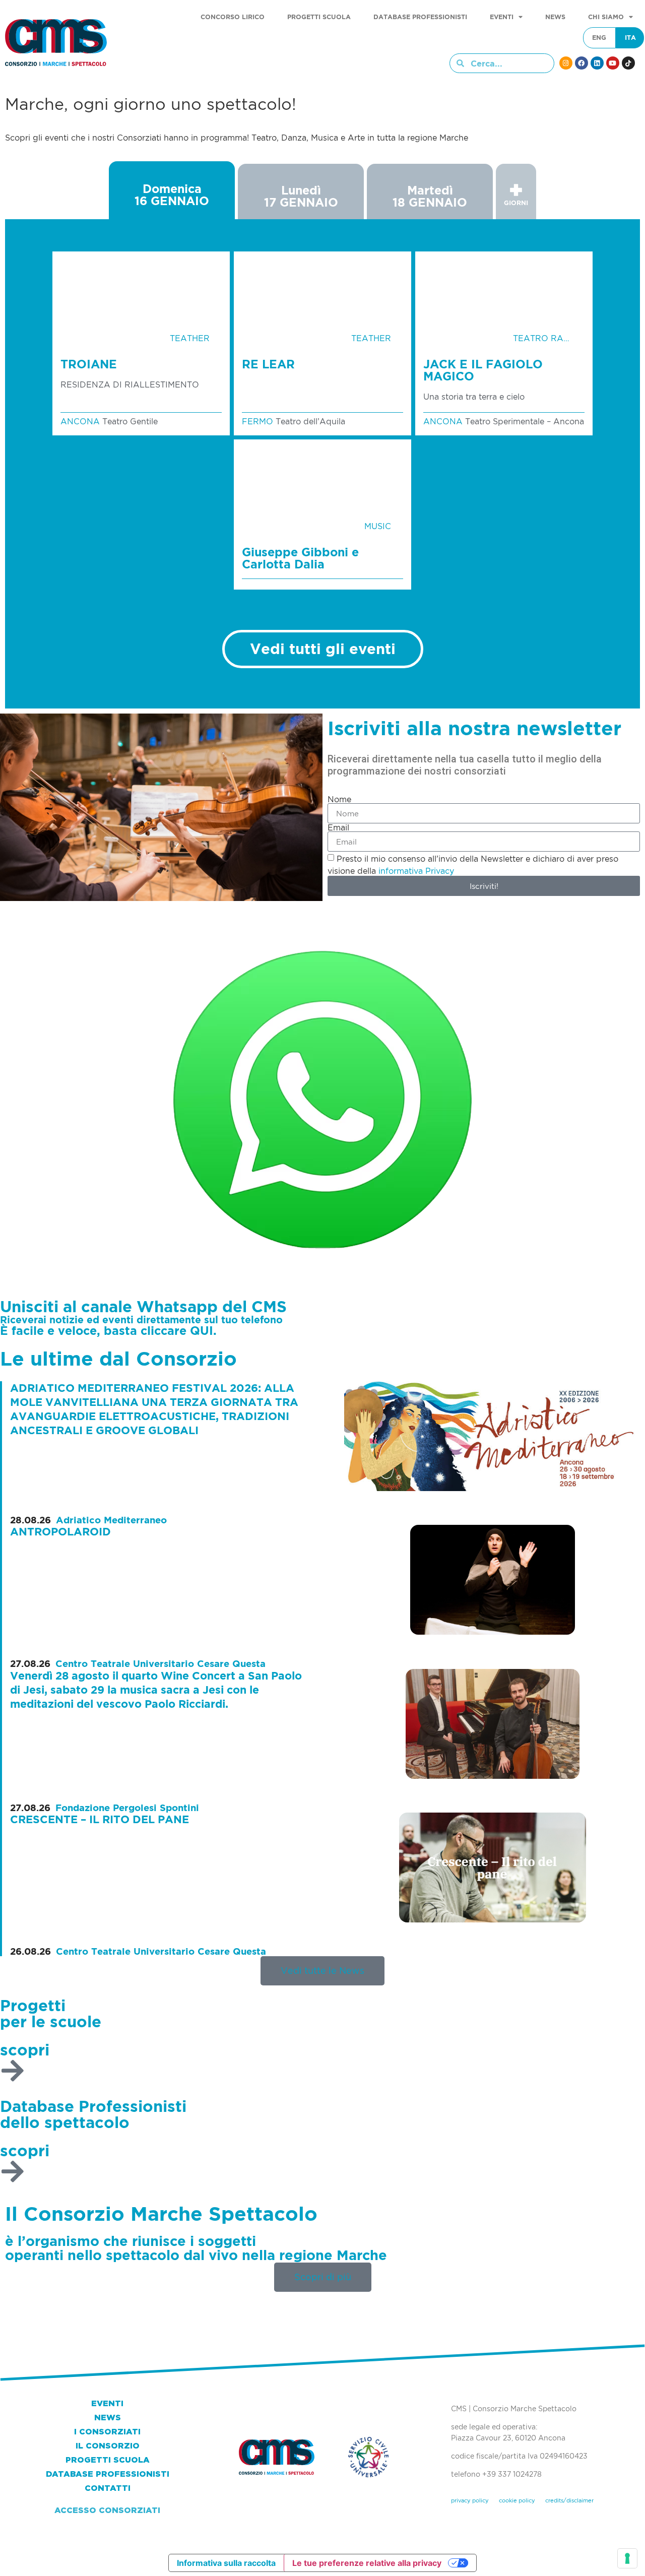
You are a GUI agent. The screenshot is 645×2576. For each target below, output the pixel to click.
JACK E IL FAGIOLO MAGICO (483, 370)
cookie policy (517, 2500)
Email (338, 827)
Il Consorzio (108, 2446)
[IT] (630, 38)
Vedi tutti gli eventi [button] (323, 649)
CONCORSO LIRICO (233, 17)
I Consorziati (107, 2432)
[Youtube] (613, 63)
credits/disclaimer (569, 2500)
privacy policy (470, 2500)
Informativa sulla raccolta (226, 2563)
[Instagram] (566, 63)
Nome (339, 799)
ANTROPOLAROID (60, 1532)
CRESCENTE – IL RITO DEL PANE (100, 1819)
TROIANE (89, 364)
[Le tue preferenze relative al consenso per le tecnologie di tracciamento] (627, 2558)
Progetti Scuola (319, 17)
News (555, 17)
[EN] (599, 38)
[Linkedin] (597, 63)
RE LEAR (268, 364)
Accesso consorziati (107, 2510)
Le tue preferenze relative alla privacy (367, 2563)
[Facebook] (582, 63)
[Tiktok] (628, 63)
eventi (502, 17)
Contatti (108, 2488)
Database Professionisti (420, 17)
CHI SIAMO (606, 17)
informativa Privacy (416, 871)
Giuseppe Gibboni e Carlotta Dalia (300, 558)
